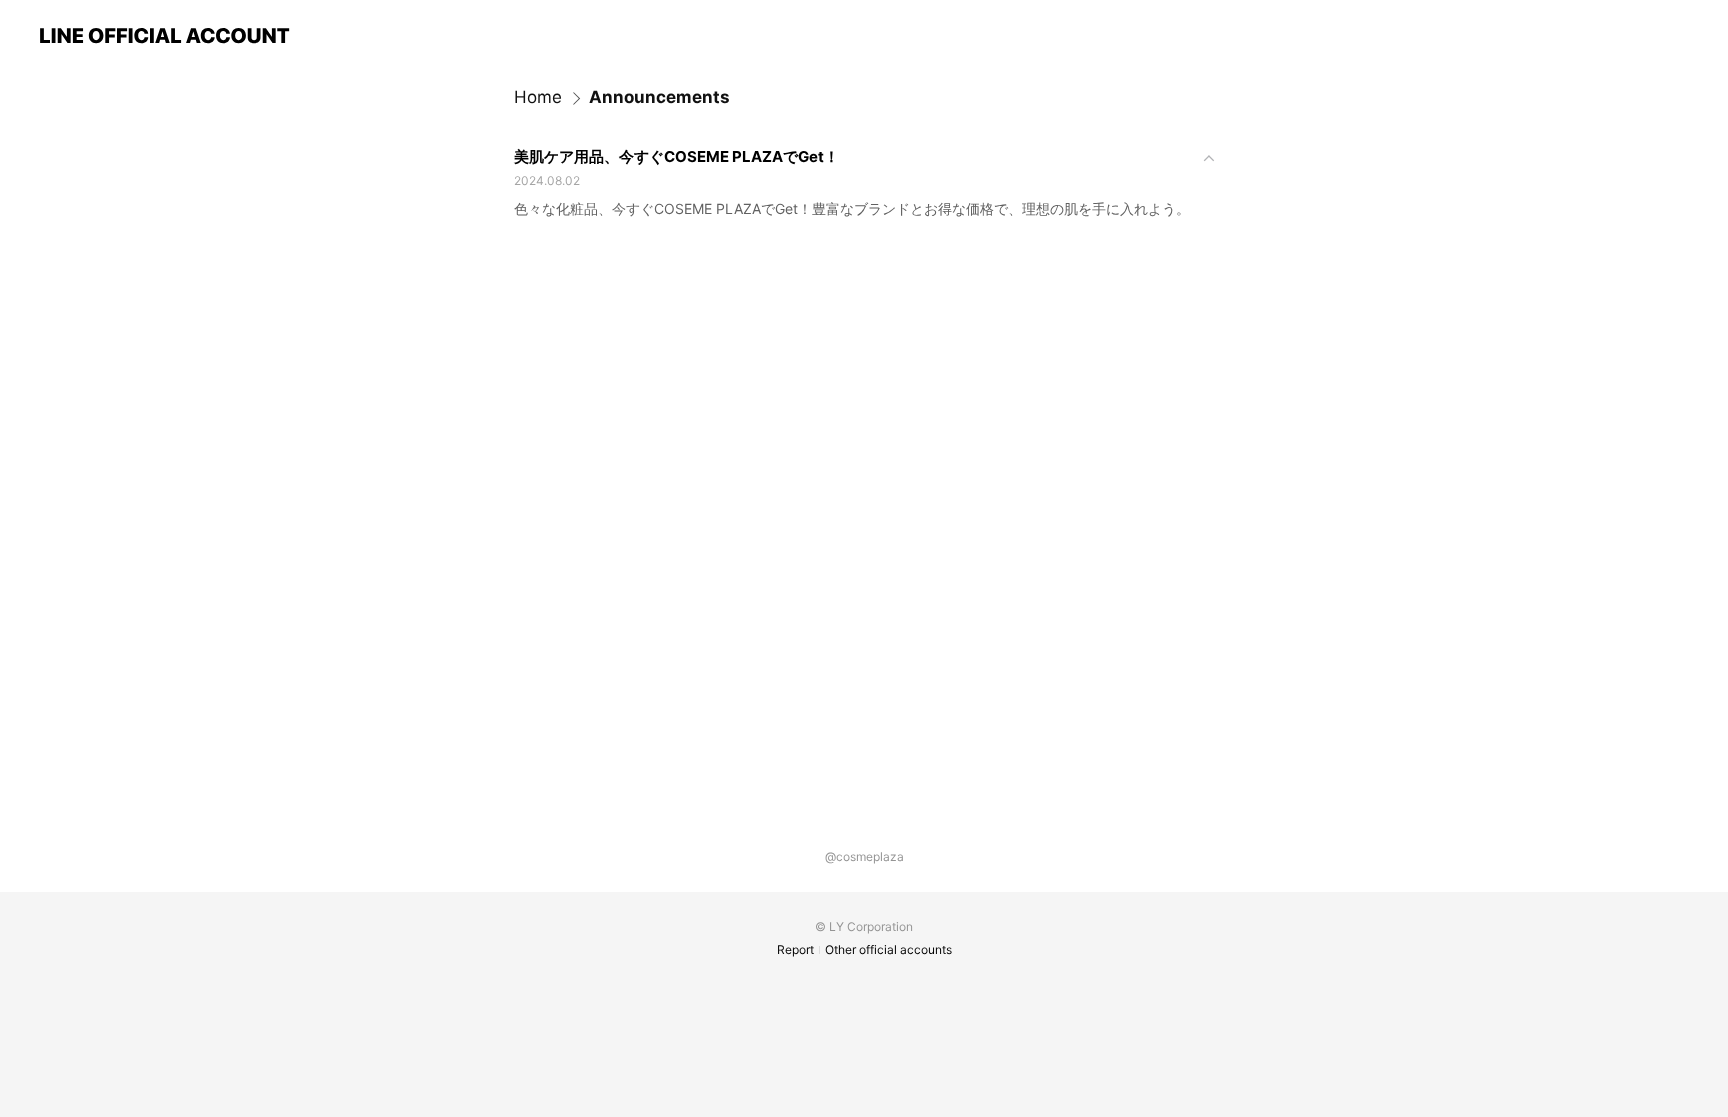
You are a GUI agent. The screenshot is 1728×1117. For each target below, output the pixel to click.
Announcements (659, 97)
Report (795, 949)
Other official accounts (888, 949)
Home (538, 97)
